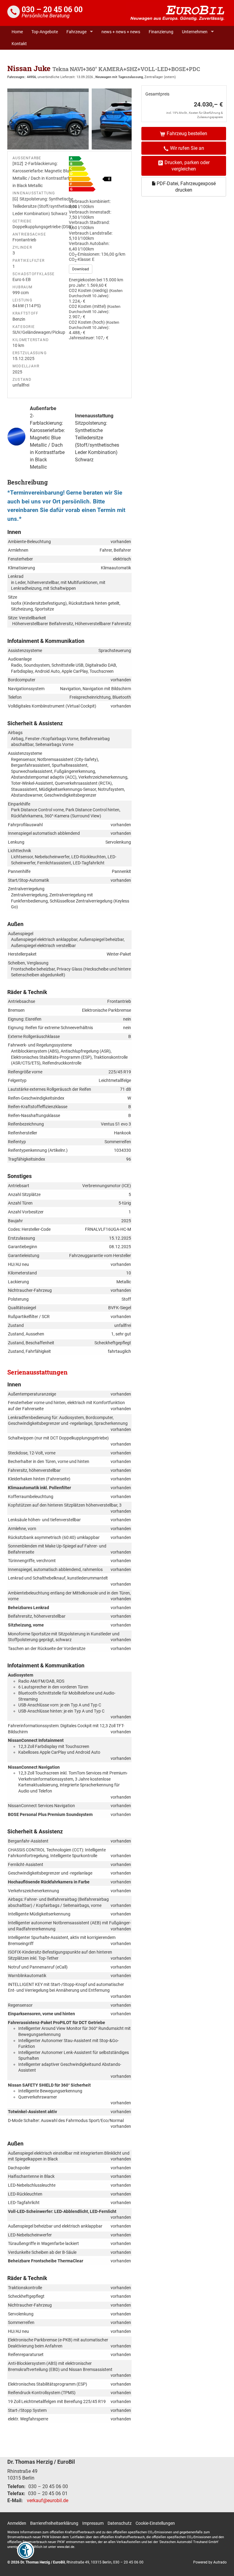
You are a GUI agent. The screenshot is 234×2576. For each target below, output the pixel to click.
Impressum (93, 2523)
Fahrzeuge (76, 32)
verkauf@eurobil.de (48, 2500)
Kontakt (19, 44)
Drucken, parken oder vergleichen (187, 166)
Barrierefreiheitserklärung (54, 2523)
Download (81, 269)
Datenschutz (120, 2523)
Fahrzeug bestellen (187, 133)
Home (17, 32)
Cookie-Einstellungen (155, 2523)
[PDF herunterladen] (98, 175)
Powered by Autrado (210, 2562)
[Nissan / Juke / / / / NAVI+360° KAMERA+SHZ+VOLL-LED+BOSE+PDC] (48, 119)
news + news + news (121, 32)
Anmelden (17, 2523)
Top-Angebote (45, 32)
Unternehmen (195, 32)
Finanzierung (161, 32)
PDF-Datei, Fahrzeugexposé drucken (186, 187)
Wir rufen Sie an (187, 148)
